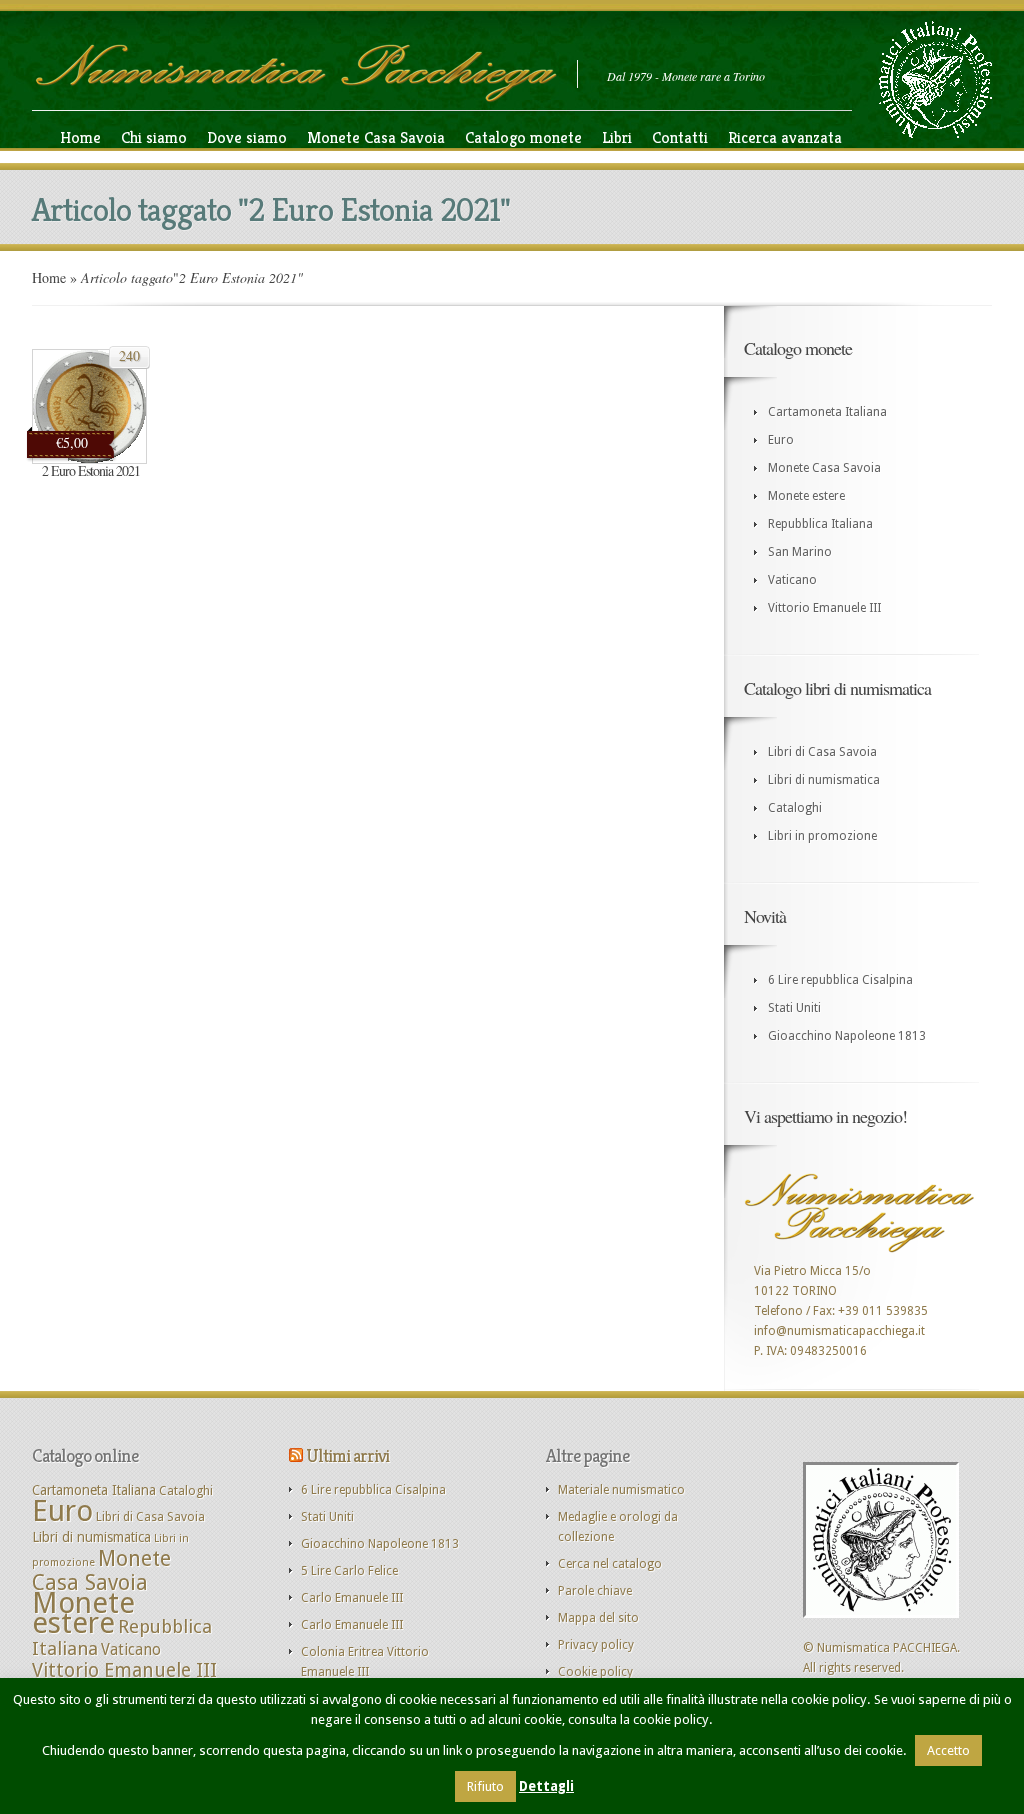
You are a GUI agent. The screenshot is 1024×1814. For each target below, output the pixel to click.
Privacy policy (596, 1645)
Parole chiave (595, 1591)
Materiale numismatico (621, 1490)
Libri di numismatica (824, 780)
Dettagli (546, 1786)
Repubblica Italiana (820, 524)
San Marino (800, 552)
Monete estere (806, 496)
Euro (781, 440)
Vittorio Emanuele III (824, 608)
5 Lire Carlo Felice (349, 1571)
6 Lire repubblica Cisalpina (840, 980)
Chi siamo (154, 137)
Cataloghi (795, 808)
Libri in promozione (822, 836)
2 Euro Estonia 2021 (91, 470)
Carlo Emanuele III (352, 1598)
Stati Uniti (794, 1008)
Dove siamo (247, 137)
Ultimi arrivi (347, 1455)
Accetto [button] (948, 1750)
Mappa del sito (598, 1618)
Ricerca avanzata (785, 137)
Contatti (680, 137)
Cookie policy (595, 1672)
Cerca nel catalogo (610, 1564)
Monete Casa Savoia (376, 137)
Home (80, 137)
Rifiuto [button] (485, 1786)
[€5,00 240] (89, 460)
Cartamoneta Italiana (827, 412)
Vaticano (792, 580)
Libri (617, 137)
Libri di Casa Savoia (822, 752)
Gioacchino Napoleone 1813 (847, 1036)
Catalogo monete (523, 137)
